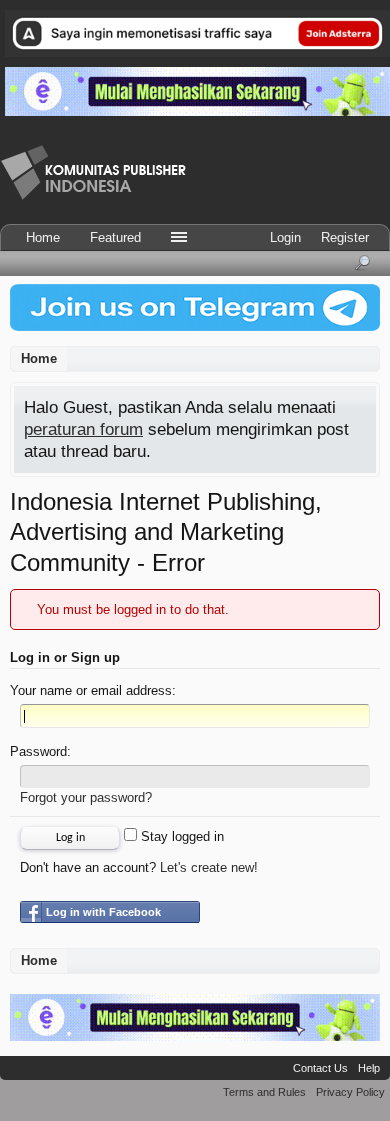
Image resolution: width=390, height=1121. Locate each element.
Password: (40, 751)
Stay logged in (180, 836)
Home (43, 237)
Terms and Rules (264, 1092)
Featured (115, 237)
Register (345, 237)
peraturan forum (83, 429)
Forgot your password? (86, 797)
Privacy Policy (350, 1092)
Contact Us (320, 1068)
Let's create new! (209, 867)
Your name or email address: (93, 690)
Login (285, 237)
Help (369, 1068)
